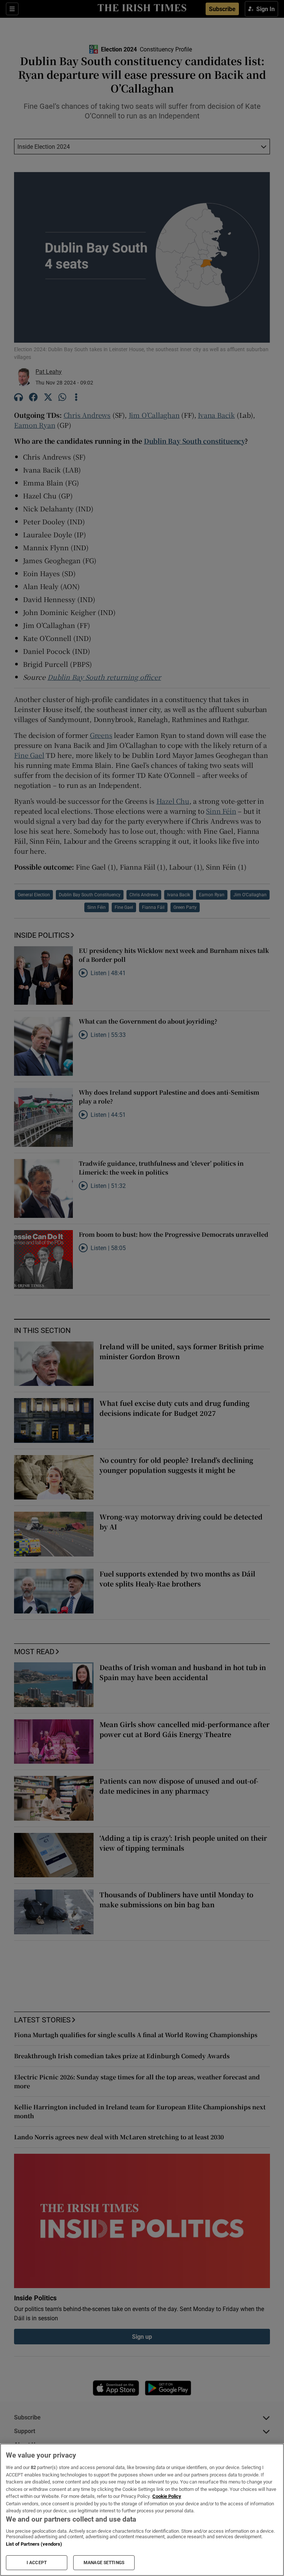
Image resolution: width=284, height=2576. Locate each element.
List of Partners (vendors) (34, 2544)
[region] (142, 2510)
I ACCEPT (37, 2563)
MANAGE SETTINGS (104, 2563)
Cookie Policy (167, 2496)
